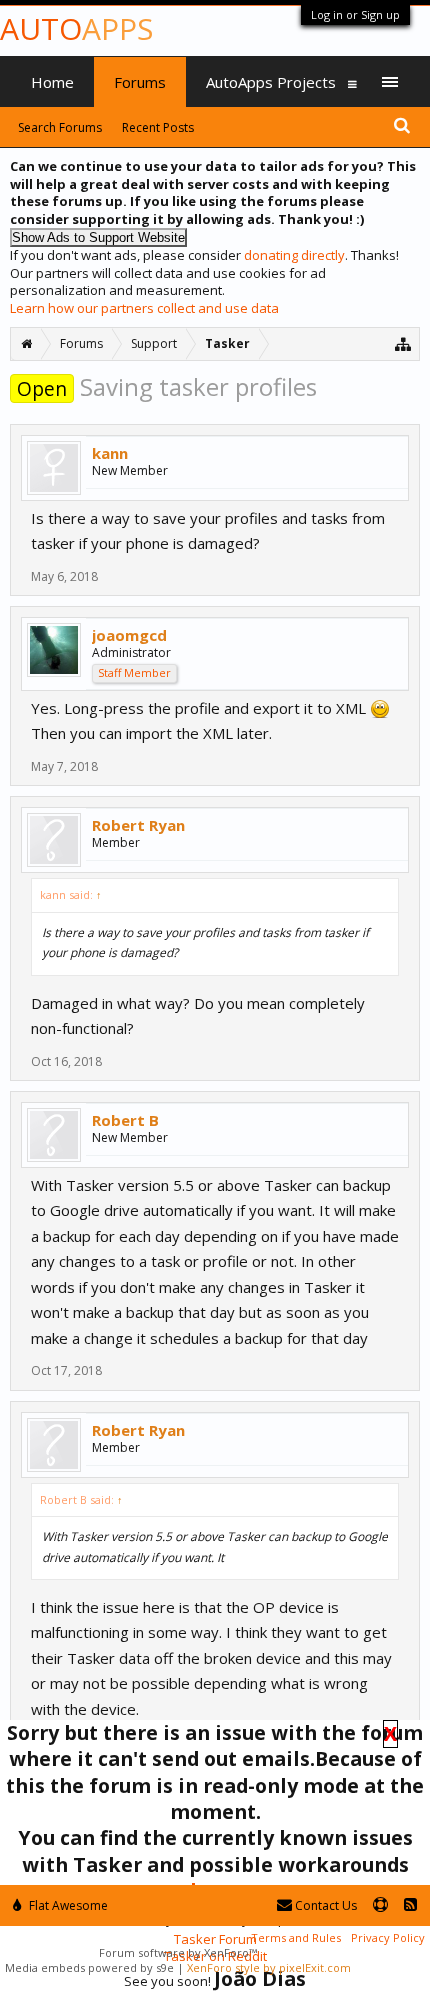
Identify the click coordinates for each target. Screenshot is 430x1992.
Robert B (125, 1120)
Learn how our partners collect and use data (144, 308)
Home (52, 82)
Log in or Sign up (355, 14)
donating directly (294, 255)
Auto (76, 28)
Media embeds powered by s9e (89, 1967)
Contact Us (324, 1905)
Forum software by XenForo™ (178, 1952)
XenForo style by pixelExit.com (269, 1967)
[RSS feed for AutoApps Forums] (410, 1905)
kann (110, 453)
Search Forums (60, 127)
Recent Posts (158, 127)
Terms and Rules (296, 1937)
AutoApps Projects (271, 82)
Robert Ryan (138, 825)
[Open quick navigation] (403, 343)
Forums (140, 82)
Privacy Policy (388, 1937)
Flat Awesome (67, 1905)
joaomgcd (129, 635)
